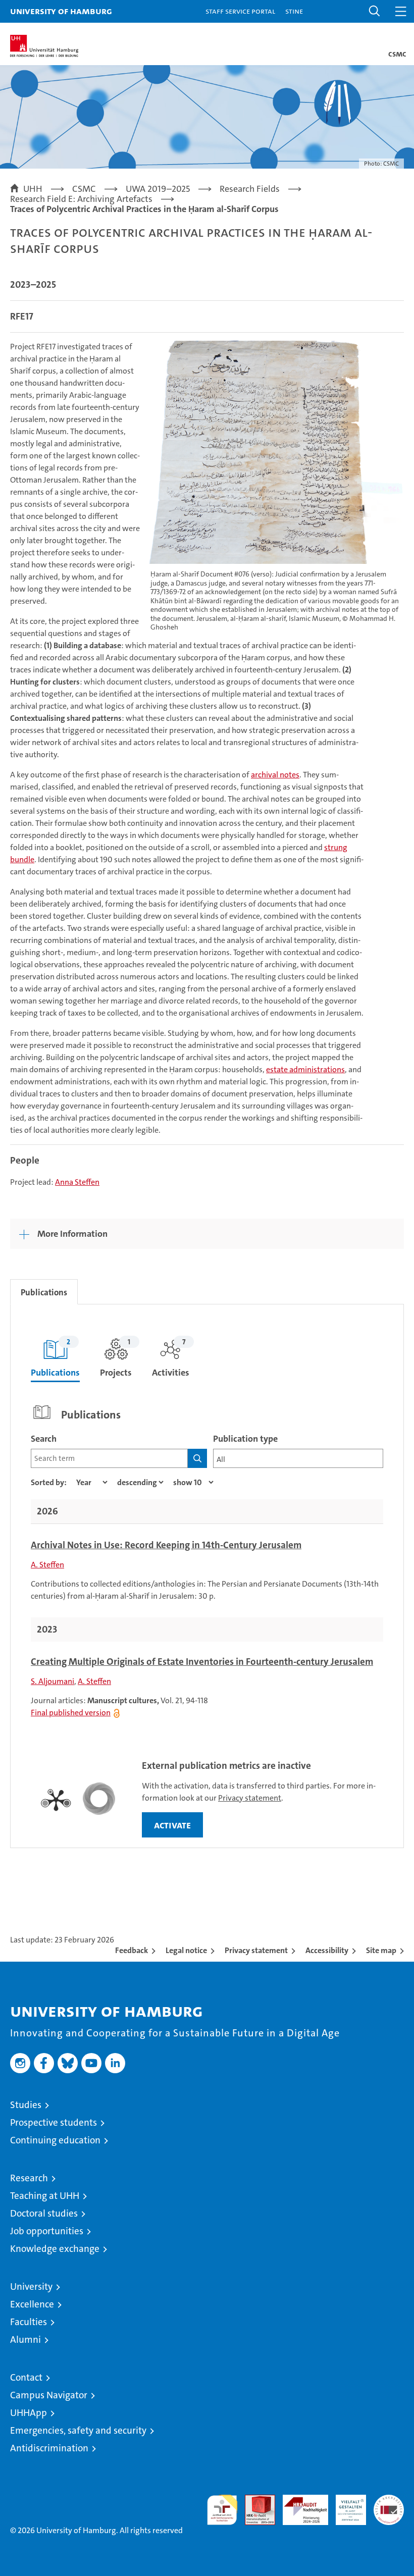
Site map (381, 1950)
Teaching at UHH (45, 2196)
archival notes (275, 775)
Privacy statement (250, 1798)
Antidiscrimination (49, 2448)
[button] (375, 11)
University (31, 2286)
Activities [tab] (171, 1358)
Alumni (25, 2340)
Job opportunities (47, 2231)
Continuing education (55, 2140)
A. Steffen (47, 1565)
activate (172, 1825)
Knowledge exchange (55, 2249)
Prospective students (54, 2122)
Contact (26, 2377)
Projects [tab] (116, 1358)
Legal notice (186, 1950)
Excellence (32, 2304)
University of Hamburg (61, 11)
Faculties (29, 2322)
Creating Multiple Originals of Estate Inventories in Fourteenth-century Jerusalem (202, 1662)
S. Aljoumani (53, 1681)
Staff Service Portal (240, 11)
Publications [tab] (44, 1292)
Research (29, 2178)
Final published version (71, 1713)
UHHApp (29, 2413)
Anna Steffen (77, 1182)
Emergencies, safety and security (78, 2430)
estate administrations (305, 1069)
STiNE (294, 11)
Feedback (132, 1950)
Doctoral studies (44, 2213)
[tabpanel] (207, 1576)
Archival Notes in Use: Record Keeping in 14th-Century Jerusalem (166, 1545)
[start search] (197, 1458)
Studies (26, 2105)
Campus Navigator (49, 2395)
